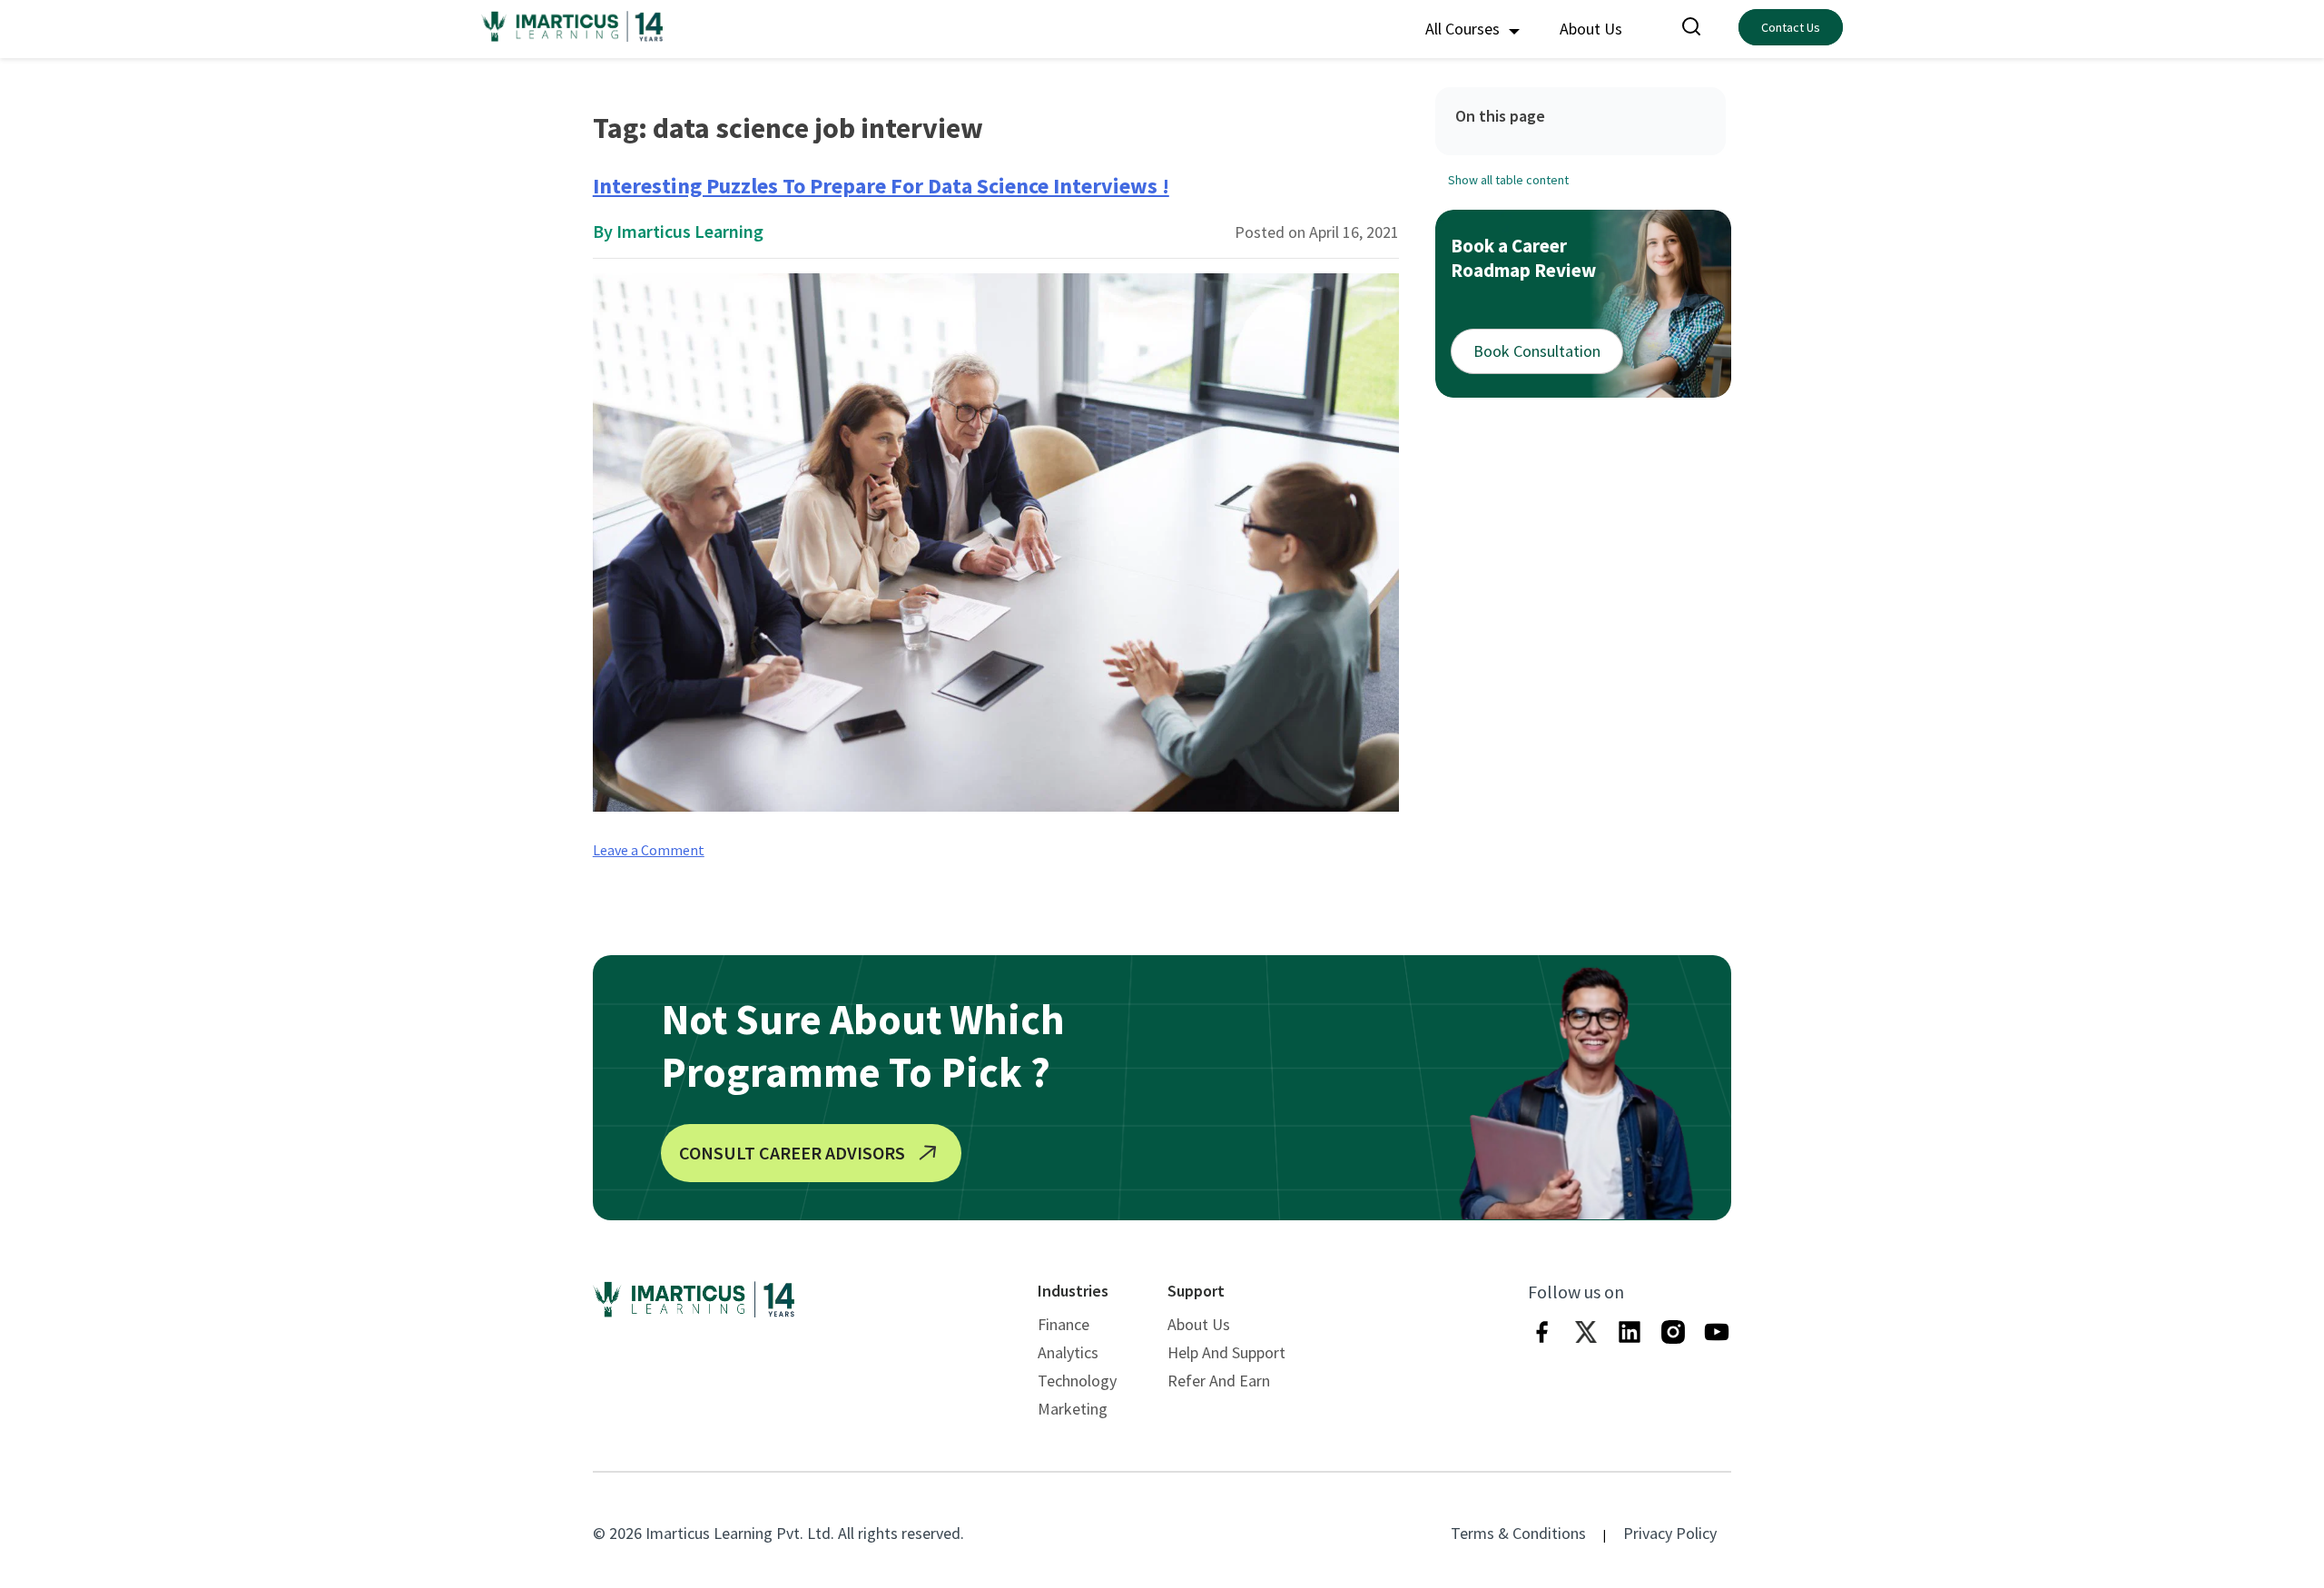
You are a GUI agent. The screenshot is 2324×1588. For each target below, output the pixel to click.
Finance (1064, 1324)
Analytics (1068, 1352)
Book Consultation (1537, 351)
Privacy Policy (1670, 1533)
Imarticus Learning (690, 231)
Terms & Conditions (1518, 1533)
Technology (1077, 1381)
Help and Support (1226, 1352)
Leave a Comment (649, 850)
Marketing (1073, 1409)
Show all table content (1508, 180)
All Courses (1464, 29)
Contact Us (1791, 27)
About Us (1591, 29)
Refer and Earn (1219, 1381)
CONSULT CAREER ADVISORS (792, 1153)
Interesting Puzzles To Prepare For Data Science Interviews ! (881, 186)
